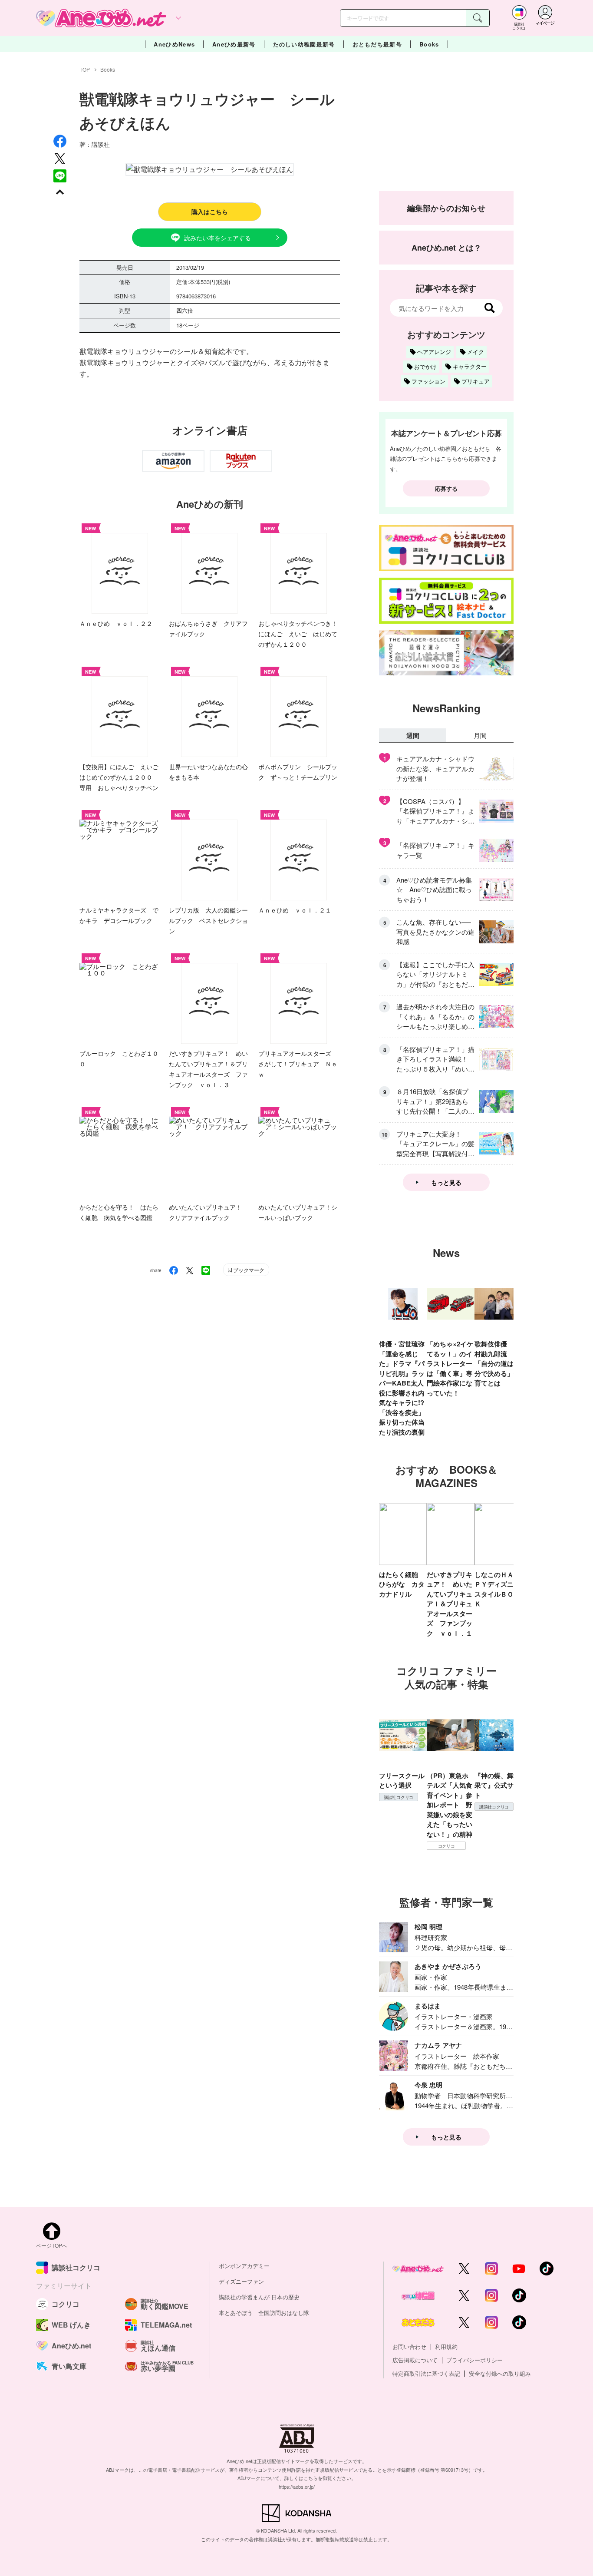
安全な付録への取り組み (500, 2373)
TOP (85, 69)
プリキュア (476, 381)
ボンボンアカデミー (244, 2266)
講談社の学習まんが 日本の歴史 (259, 2297)
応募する (446, 488)
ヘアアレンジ (434, 352)
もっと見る (446, 1182)
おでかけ (425, 366)
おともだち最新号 (377, 44)
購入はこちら (210, 212)
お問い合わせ (409, 2346)
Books (429, 44)
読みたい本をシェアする (217, 238)
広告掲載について (415, 2360)
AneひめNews (174, 44)
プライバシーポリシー (474, 2360)
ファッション (428, 381)
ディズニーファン (241, 2281)
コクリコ (446, 1846)
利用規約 (446, 2346)
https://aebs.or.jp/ (297, 2487)
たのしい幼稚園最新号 (304, 44)
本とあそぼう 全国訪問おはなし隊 (264, 2313)
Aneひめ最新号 (234, 44)
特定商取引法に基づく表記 (426, 2373)
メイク (476, 352)
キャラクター (470, 366)
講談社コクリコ (399, 1797)
